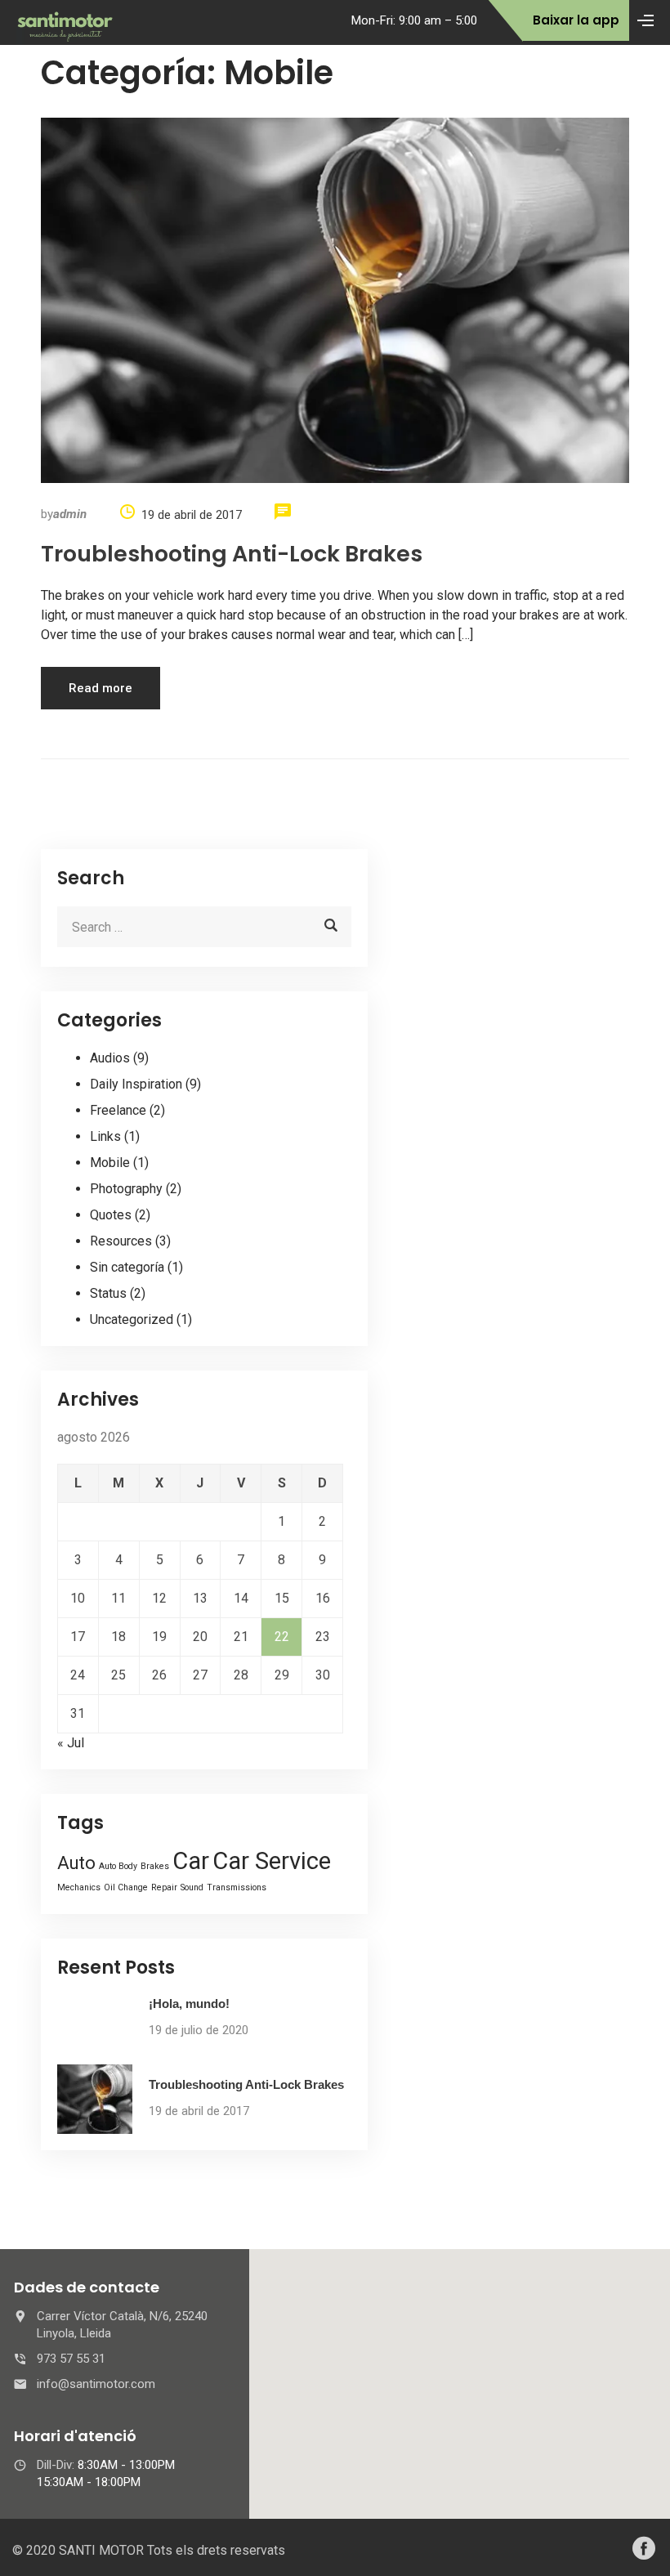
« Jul (71, 1743)
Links (105, 1136)
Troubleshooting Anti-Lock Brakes (232, 554)
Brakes (155, 1866)
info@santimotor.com (96, 2384)
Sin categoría (127, 1267)
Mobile (110, 1163)
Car (191, 1861)
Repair (164, 1887)
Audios (110, 1058)
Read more (100, 688)
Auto (76, 1863)
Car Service (272, 1861)
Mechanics (79, 1887)
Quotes (111, 1215)
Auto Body (118, 1866)
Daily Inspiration (136, 1084)
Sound (192, 1887)
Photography (126, 1189)
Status (108, 1293)
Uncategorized (132, 1319)
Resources (121, 1241)
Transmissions (237, 1887)
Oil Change (126, 1887)
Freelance (118, 1110)
